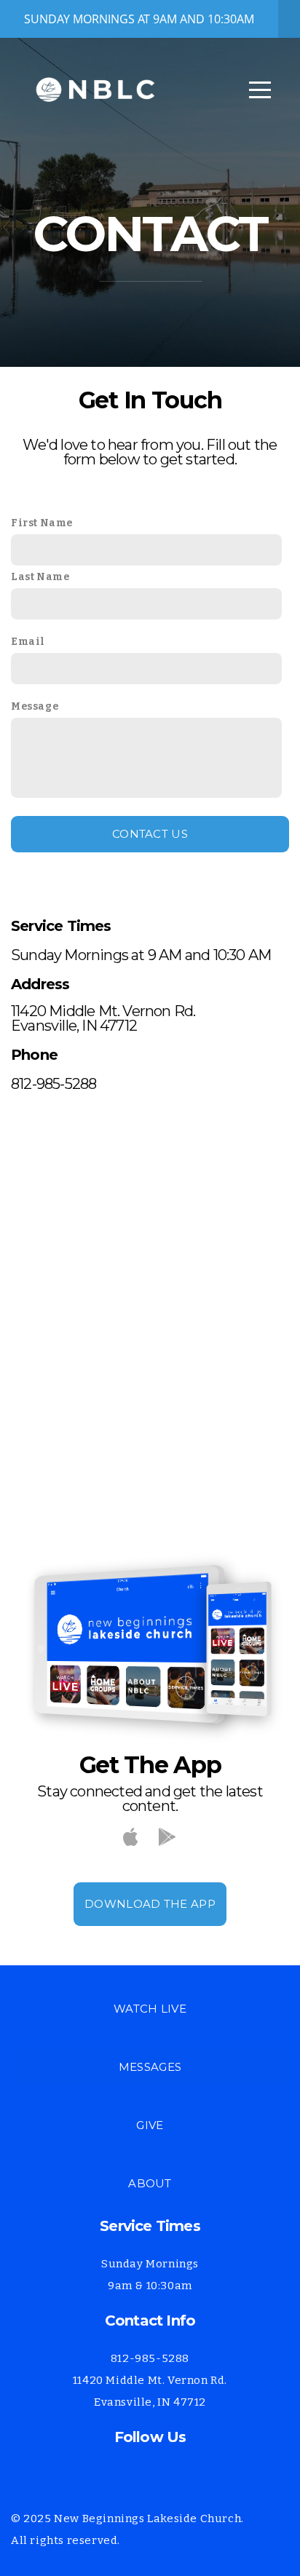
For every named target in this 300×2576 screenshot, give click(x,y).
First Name (42, 523)
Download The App (150, 1904)
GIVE (150, 2125)
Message (35, 706)
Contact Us (150, 834)
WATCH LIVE (150, 2009)
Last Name (40, 577)
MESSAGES (150, 2067)
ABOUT (150, 2183)
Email (28, 642)
